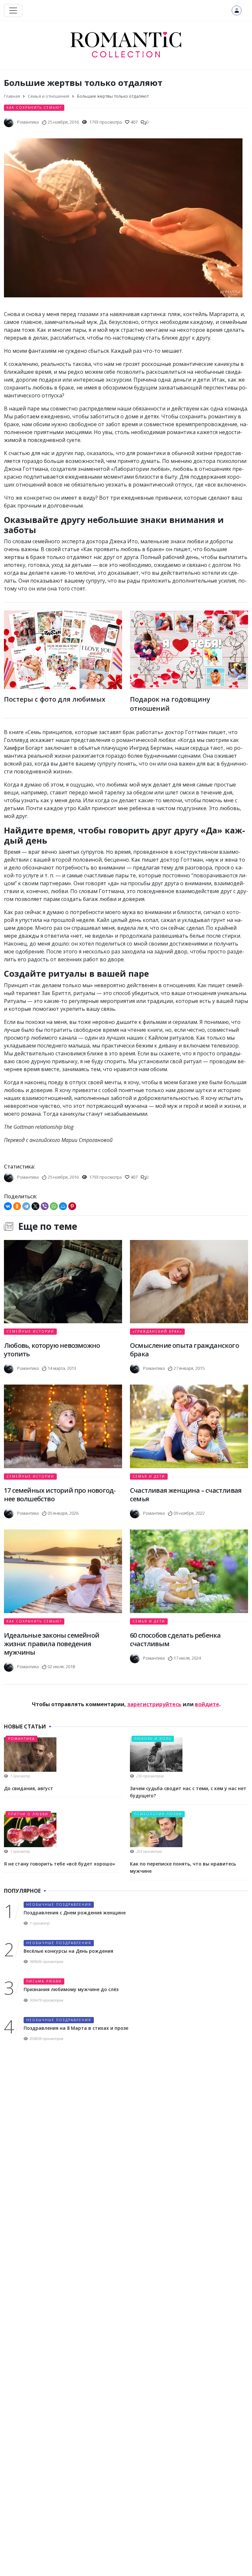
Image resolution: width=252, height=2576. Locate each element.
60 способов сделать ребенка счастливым (175, 1639)
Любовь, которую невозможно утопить (52, 1350)
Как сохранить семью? (34, 108)
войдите (207, 1704)
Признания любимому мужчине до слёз (71, 1989)
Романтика (21, 1739)
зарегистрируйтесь (154, 1704)
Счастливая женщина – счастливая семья (186, 1495)
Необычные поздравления (59, 1905)
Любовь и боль (153, 1739)
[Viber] (45, 1206)
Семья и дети (149, 1476)
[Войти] (237, 10)
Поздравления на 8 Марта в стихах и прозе (76, 2028)
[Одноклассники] (17, 1206)
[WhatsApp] (54, 1206)
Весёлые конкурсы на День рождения (68, 1951)
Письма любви (44, 1981)
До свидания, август (29, 1788)
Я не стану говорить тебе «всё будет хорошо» (60, 1864)
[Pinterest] (72, 1206)
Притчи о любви (28, 1814)
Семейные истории (30, 1331)
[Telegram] (26, 1206)
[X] (35, 1206)
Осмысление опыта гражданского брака (184, 1350)
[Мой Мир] (63, 1206)
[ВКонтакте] (8, 1206)
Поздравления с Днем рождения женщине (75, 1913)
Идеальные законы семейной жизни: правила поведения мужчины (52, 1644)
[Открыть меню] (13, 10)
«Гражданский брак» (157, 1331)
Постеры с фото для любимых (55, 699)
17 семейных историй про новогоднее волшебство (60, 1495)
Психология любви (158, 1814)
